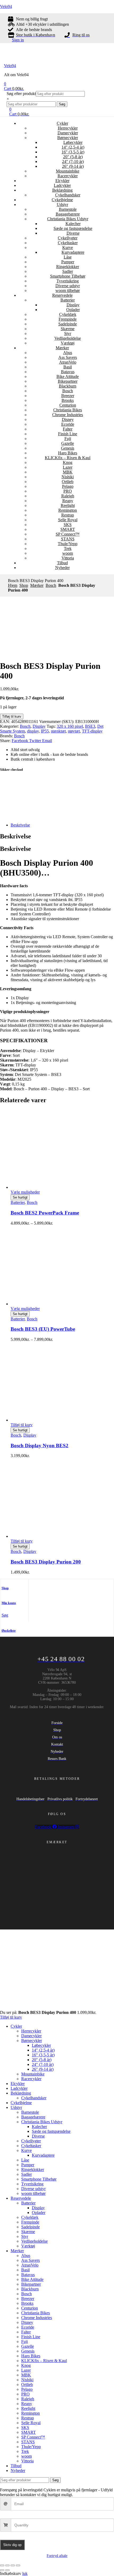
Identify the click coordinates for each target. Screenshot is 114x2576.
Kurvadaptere (73, 252)
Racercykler (68, 176)
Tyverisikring (68, 281)
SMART (68, 529)
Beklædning (62, 190)
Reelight (68, 505)
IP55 (45, 731)
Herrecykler (68, 128)
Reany (68, 501)
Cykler (62, 123)
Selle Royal (68, 520)
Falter (68, 429)
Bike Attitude (68, 376)
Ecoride (68, 424)
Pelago (68, 486)
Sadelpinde (68, 324)
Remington (68, 510)
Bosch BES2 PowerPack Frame (45, 1213)
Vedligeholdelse (68, 338)
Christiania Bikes (68, 410)
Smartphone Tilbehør (68, 276)
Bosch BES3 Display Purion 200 (46, 1562)
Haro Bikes (68, 453)
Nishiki (68, 477)
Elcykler (62, 181)
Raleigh (68, 496)
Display (73, 305)
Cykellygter (68, 238)
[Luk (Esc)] (18, 2565)
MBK (68, 472)
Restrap (68, 515)
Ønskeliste (9, 1631)
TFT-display (92, 731)
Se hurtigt (20, 1197)
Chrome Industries (68, 415)
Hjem (13, 585)
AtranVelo (68, 362)
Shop (24, 585)
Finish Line (68, 434)
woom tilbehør (68, 290)
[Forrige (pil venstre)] (2, 2570)
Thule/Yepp (68, 544)
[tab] (62, 825)
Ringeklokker (68, 267)
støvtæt (74, 731)
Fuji (68, 439)
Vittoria (68, 558)
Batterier (68, 300)
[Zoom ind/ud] (2, 2565)
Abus (68, 353)
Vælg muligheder (25, 1192)
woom (68, 553)
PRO (68, 491)
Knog (68, 462)
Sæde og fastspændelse (73, 228)
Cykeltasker (68, 243)
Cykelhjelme (62, 200)
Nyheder (62, 568)
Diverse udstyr (68, 286)
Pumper (68, 262)
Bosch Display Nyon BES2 (40, 1446)
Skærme (68, 329)
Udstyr (62, 204)
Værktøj (68, 343)
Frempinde (68, 319)
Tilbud (62, 563)
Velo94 (6, 7)
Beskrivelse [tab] (16, 836)
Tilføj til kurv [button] (22, 1425)
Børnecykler (68, 138)
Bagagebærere (68, 214)
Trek (68, 548)
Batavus (68, 372)
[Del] (13, 2565)
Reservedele (62, 295)
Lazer (68, 467)
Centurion (68, 405)
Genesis (68, 448)
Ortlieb (68, 482)
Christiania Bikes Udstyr (68, 219)
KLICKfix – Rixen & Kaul (68, 458)
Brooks (68, 400)
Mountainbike (68, 171)
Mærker (62, 348)
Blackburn (68, 386)
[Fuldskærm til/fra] (7, 2565)
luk (25, 2573)
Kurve (68, 247)
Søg (62, 104)
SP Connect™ (68, 534)
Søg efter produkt (21, 94)
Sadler (68, 271)
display (33, 731)
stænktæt (58, 731)
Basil (68, 367)
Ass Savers (68, 357)
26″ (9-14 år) (73, 166)
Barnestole (68, 209)
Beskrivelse (20, 825)
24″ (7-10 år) (73, 161)
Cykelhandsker (68, 195)
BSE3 (90, 726)
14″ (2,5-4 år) (73, 147)
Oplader (73, 310)
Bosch (68, 391)
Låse (68, 257)
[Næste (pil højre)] (7, 2570)
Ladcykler (62, 185)
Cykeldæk (68, 314)
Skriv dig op (12, 2545)
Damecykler (68, 133)
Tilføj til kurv (12, 716)
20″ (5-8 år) (73, 157)
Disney (68, 419)
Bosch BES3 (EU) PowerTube (43, 1329)
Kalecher (73, 224)
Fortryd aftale (57, 2556)
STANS (68, 539)
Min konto (9, 1603)
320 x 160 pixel (70, 726)
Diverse (73, 233)
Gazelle (68, 443)
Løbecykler (73, 142)
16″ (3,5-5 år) (73, 152)
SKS (68, 525)
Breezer (68, 396)
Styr (68, 333)
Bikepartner (68, 381)
